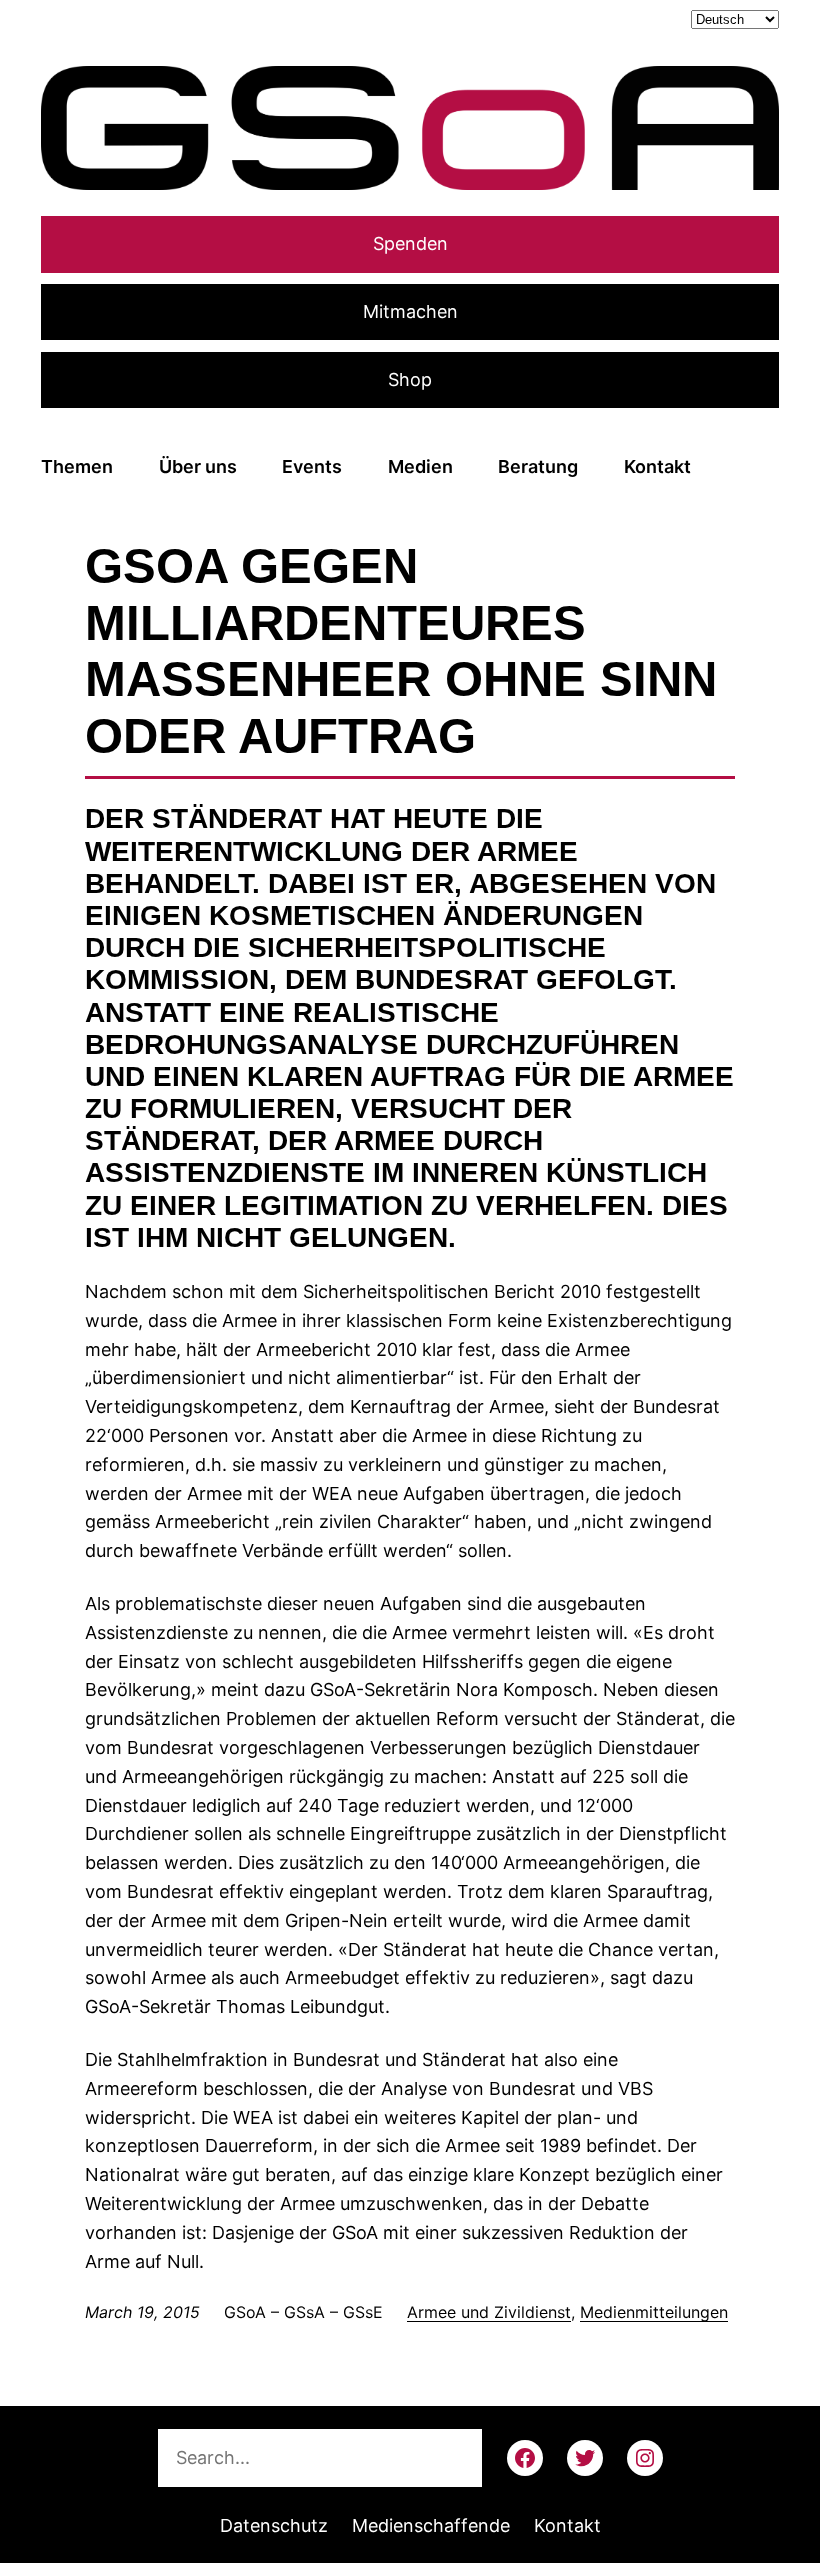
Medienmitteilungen (654, 2312)
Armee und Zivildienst (489, 2312)
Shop (410, 379)
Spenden (410, 243)
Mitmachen (410, 311)
